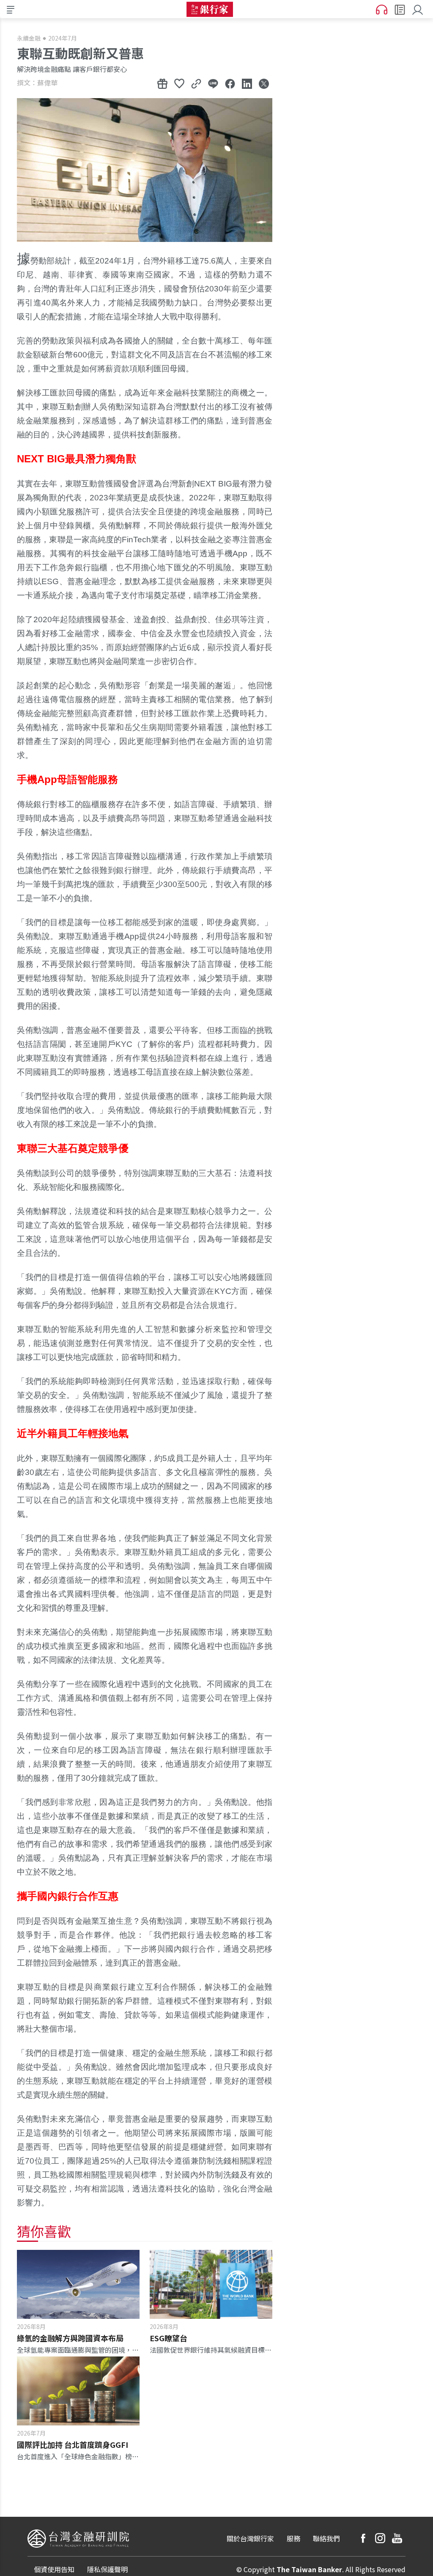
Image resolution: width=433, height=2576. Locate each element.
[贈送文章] (162, 83)
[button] (419, 9)
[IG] (380, 2538)
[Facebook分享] (230, 83)
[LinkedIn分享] (247, 83)
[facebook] (363, 2538)
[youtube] (397, 2538)
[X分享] (264, 83)
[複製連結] (196, 83)
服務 (293, 2538)
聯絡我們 (326, 2538)
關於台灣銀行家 (250, 2538)
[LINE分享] (213, 83)
